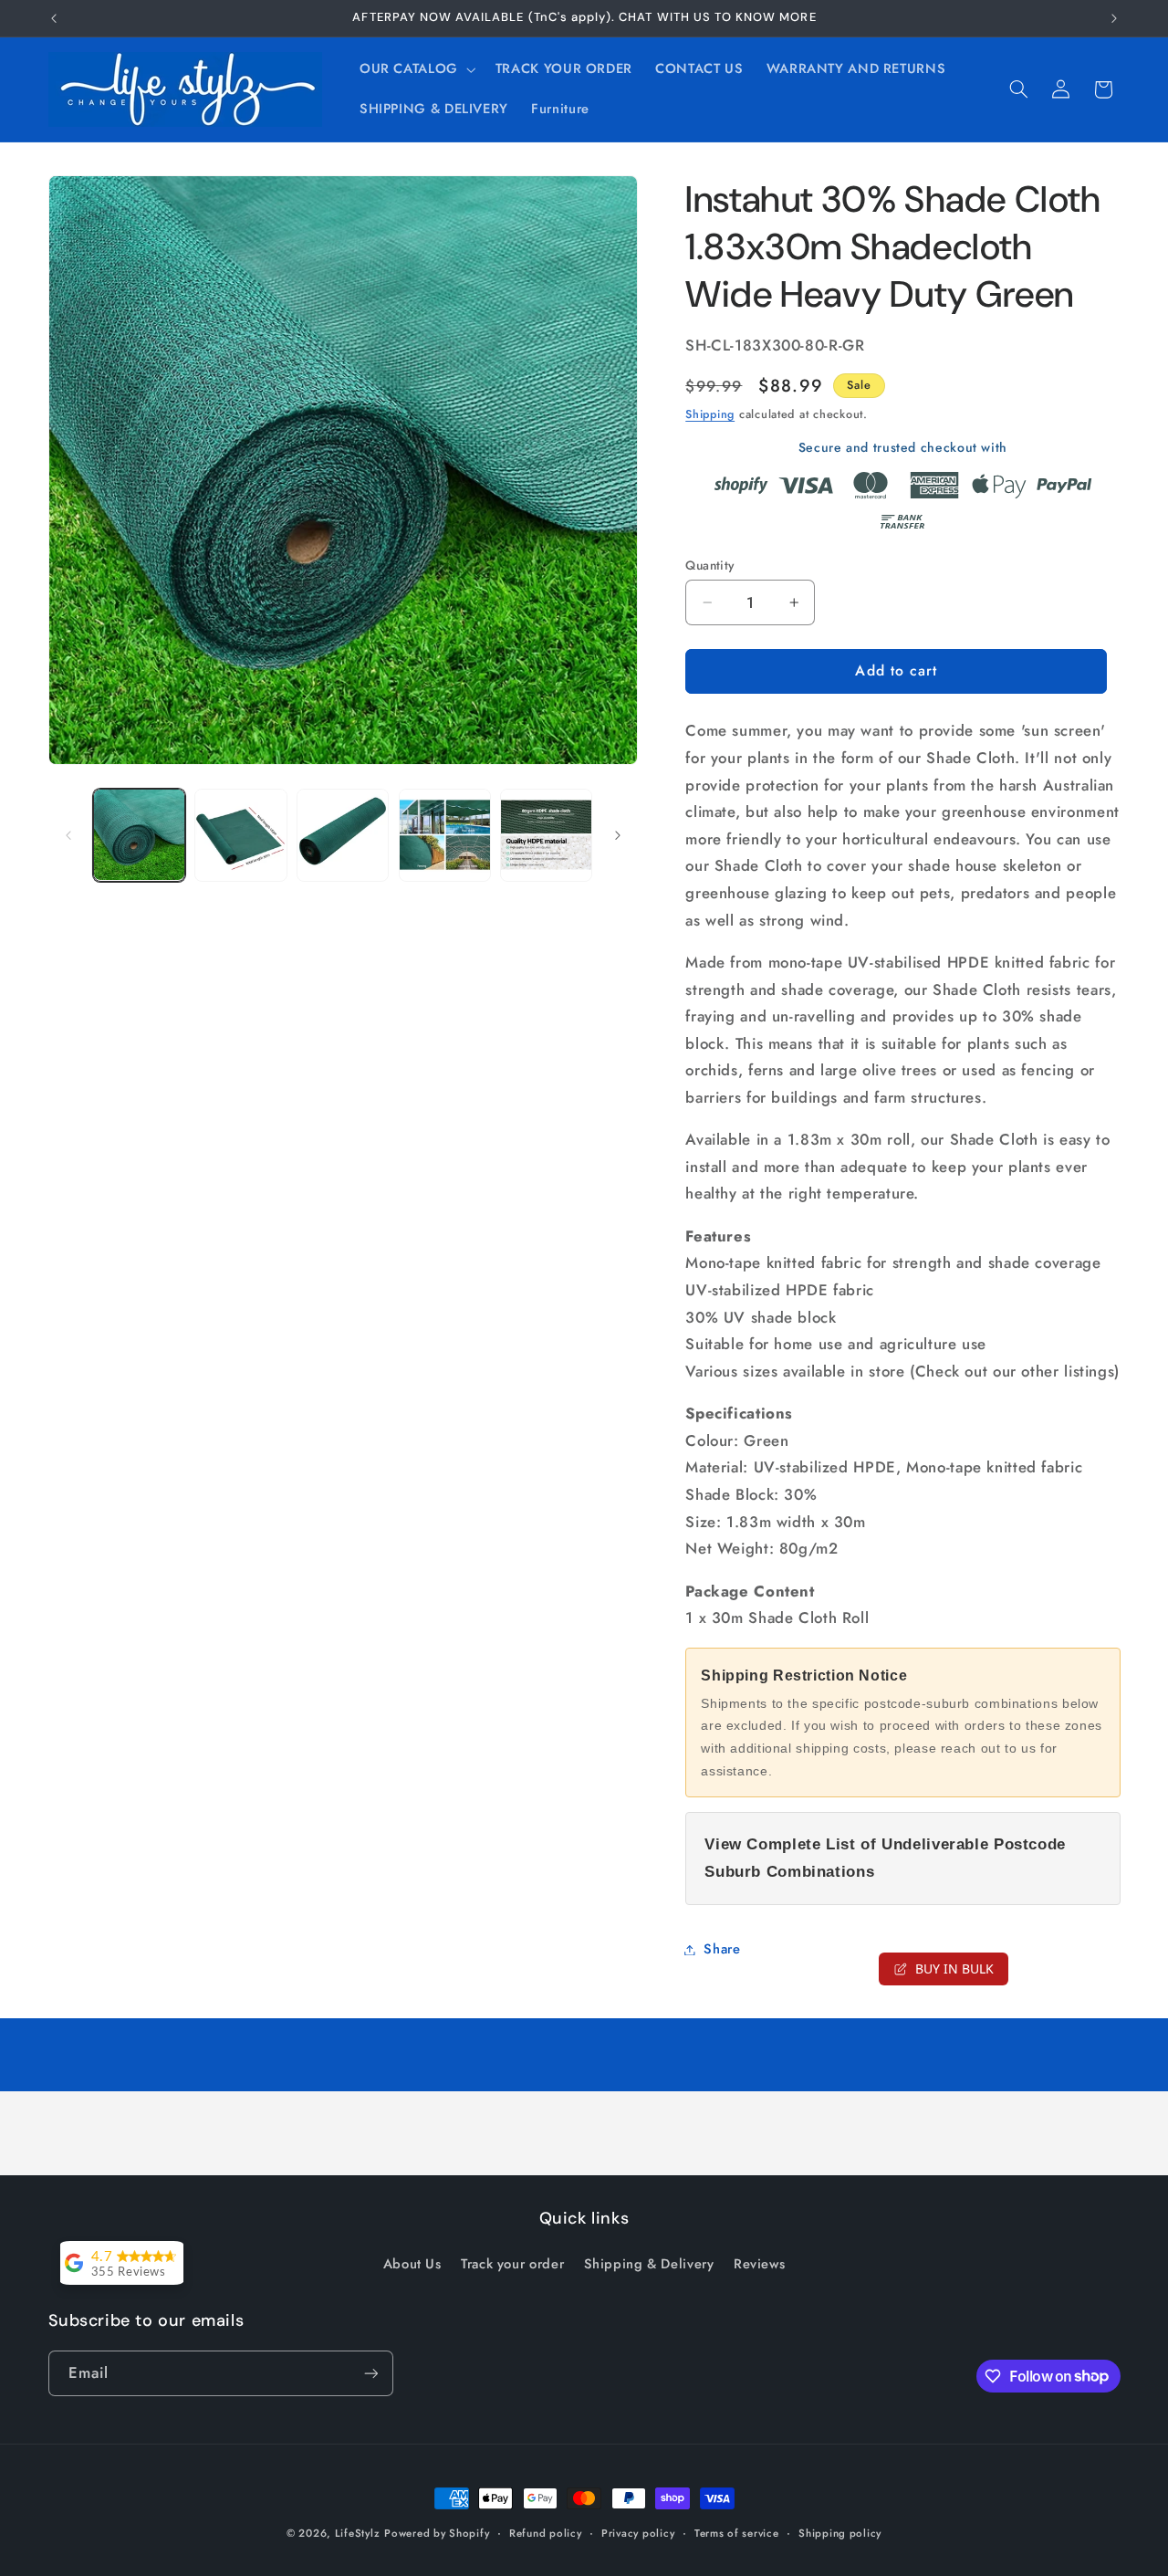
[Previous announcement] (54, 18)
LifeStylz (358, 2533)
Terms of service (737, 2533)
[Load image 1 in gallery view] (139, 835)
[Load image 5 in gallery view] (546, 835)
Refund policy (546, 2533)
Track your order (512, 2264)
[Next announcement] (1114, 18)
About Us (412, 2264)
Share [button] (722, 1949)
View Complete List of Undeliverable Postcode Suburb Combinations (885, 1858)
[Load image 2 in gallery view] (240, 835)
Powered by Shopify (437, 2533)
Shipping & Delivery (649, 2264)
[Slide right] (618, 835)
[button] (416, 69)
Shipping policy (840, 2533)
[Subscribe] (370, 2373)
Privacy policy (638, 2533)
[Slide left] (68, 835)
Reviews (759, 2264)
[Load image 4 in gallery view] (445, 835)
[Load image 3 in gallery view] (343, 835)
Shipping (710, 414)
